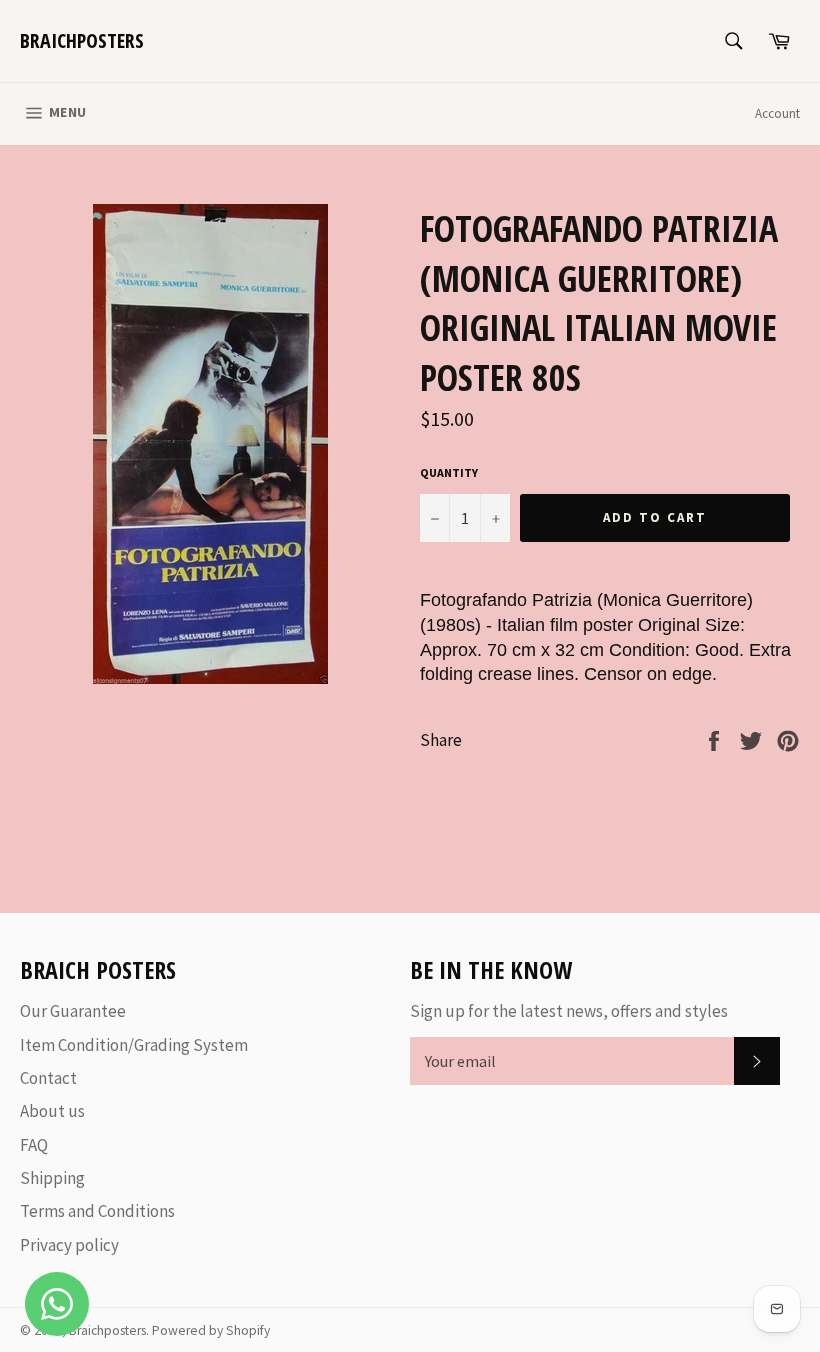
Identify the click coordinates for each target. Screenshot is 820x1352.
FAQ (34, 1145)
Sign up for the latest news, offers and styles (569, 1011)
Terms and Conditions (97, 1211)
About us (52, 1111)
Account (777, 113)
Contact (48, 1078)
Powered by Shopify (211, 1330)
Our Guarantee (73, 1011)
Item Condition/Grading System (134, 1045)
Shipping (52, 1178)
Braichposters (82, 40)
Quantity (449, 472)
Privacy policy (69, 1245)
